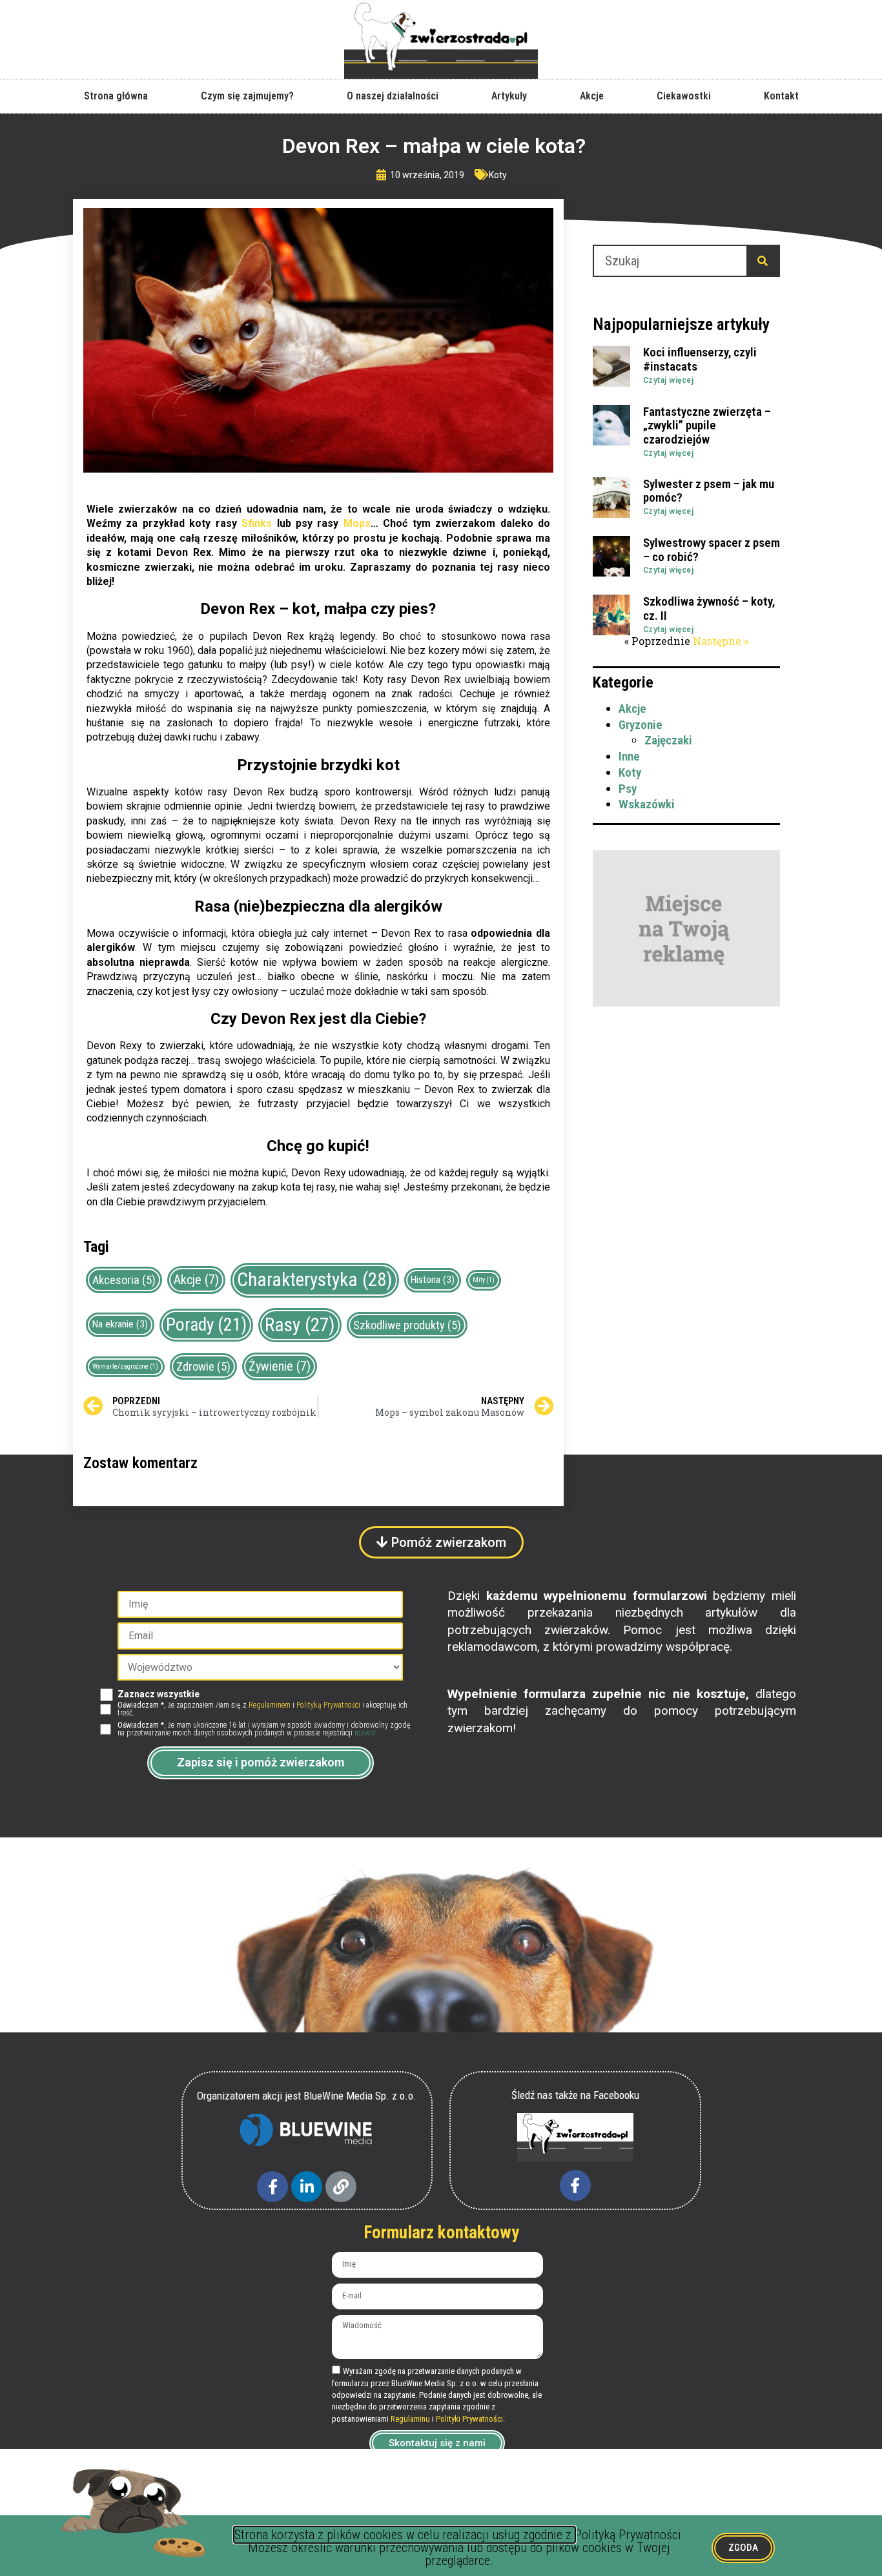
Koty (498, 175)
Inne (629, 756)
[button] (441, 1542)
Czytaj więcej (669, 380)
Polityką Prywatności (328, 1705)
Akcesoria (124, 1280)
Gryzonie (641, 725)
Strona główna (116, 96)
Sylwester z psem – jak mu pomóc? (709, 491)
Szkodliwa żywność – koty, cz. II (709, 608)
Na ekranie (120, 1324)
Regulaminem (270, 1705)
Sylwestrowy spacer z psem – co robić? (712, 550)
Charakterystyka (315, 1280)
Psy (628, 789)
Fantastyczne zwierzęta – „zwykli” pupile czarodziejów (707, 426)
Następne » (721, 641)
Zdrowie (203, 1366)
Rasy (300, 1325)
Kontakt (781, 96)
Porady (206, 1325)
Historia (433, 1280)
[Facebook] (272, 2187)
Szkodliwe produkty (407, 1325)
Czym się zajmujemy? (247, 96)
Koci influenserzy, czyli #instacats (700, 359)
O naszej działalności (393, 96)
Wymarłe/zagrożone (125, 1366)
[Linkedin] (307, 2187)
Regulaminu (410, 2419)
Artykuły (509, 96)
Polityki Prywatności (469, 2419)
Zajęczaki (668, 740)
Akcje (592, 96)
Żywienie (280, 1366)
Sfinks (257, 523)
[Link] (341, 2187)
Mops (357, 523)
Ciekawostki (684, 96)
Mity (484, 1280)
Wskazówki (647, 804)
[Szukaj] (763, 261)
